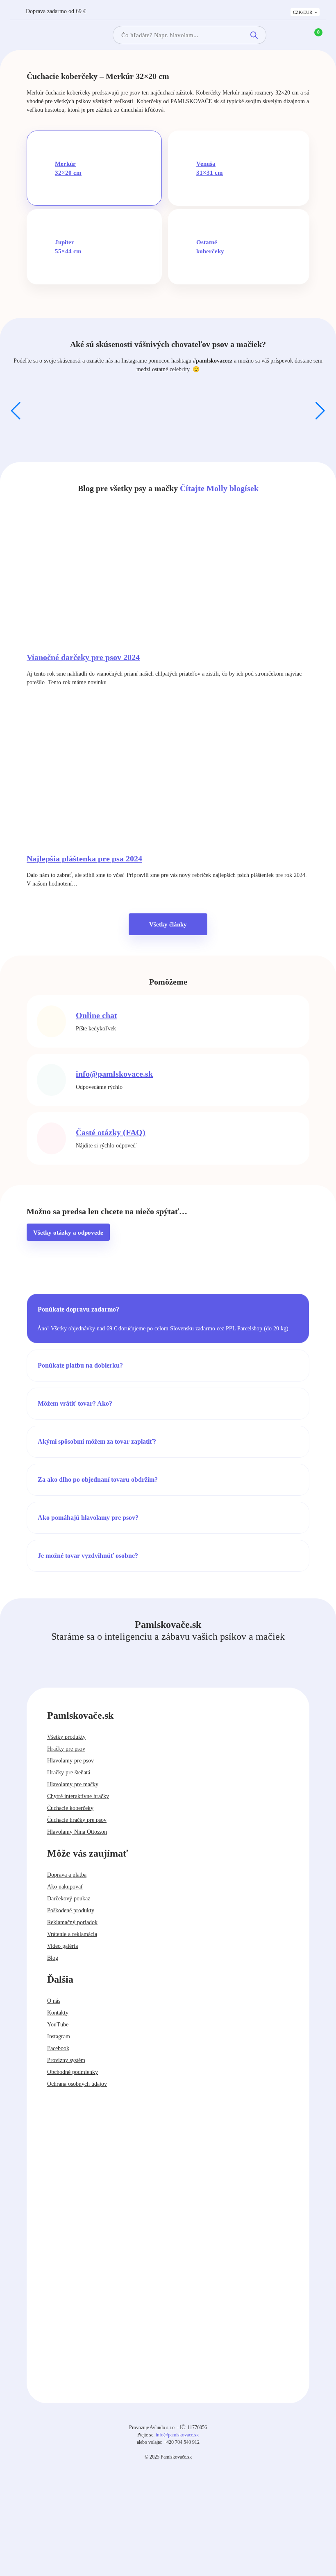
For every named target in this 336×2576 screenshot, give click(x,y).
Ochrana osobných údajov (77, 2084)
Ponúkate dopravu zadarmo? (78, 1309)
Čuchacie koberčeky (70, 1808)
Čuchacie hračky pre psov (77, 1820)
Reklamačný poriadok (72, 1922)
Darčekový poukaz (69, 1899)
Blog (53, 1958)
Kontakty (58, 2013)
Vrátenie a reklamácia (72, 1934)
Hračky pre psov (66, 1749)
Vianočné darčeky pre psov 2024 (83, 657)
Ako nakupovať (65, 1887)
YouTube (58, 2025)
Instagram (59, 2036)
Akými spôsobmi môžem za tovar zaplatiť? (97, 1441)
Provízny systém (66, 2060)
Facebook (58, 2048)
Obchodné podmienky (73, 2072)
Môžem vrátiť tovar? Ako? (75, 1403)
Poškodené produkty (71, 1910)
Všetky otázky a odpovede (68, 1233)
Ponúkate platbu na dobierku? (80, 1365)
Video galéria (62, 1946)
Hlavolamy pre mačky (73, 1784)
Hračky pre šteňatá (69, 1773)
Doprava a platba (67, 1875)
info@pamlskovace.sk (114, 1074)
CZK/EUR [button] (303, 12)
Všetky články (168, 924)
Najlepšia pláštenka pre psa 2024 (84, 859)
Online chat (96, 1015)
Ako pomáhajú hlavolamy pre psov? (88, 1518)
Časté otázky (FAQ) (111, 1132)
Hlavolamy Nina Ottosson (77, 1832)
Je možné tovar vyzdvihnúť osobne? (88, 1556)
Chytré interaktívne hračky (78, 1796)
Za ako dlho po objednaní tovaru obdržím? (98, 1480)
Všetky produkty (66, 1737)
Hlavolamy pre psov (70, 1761)
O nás (54, 2001)
